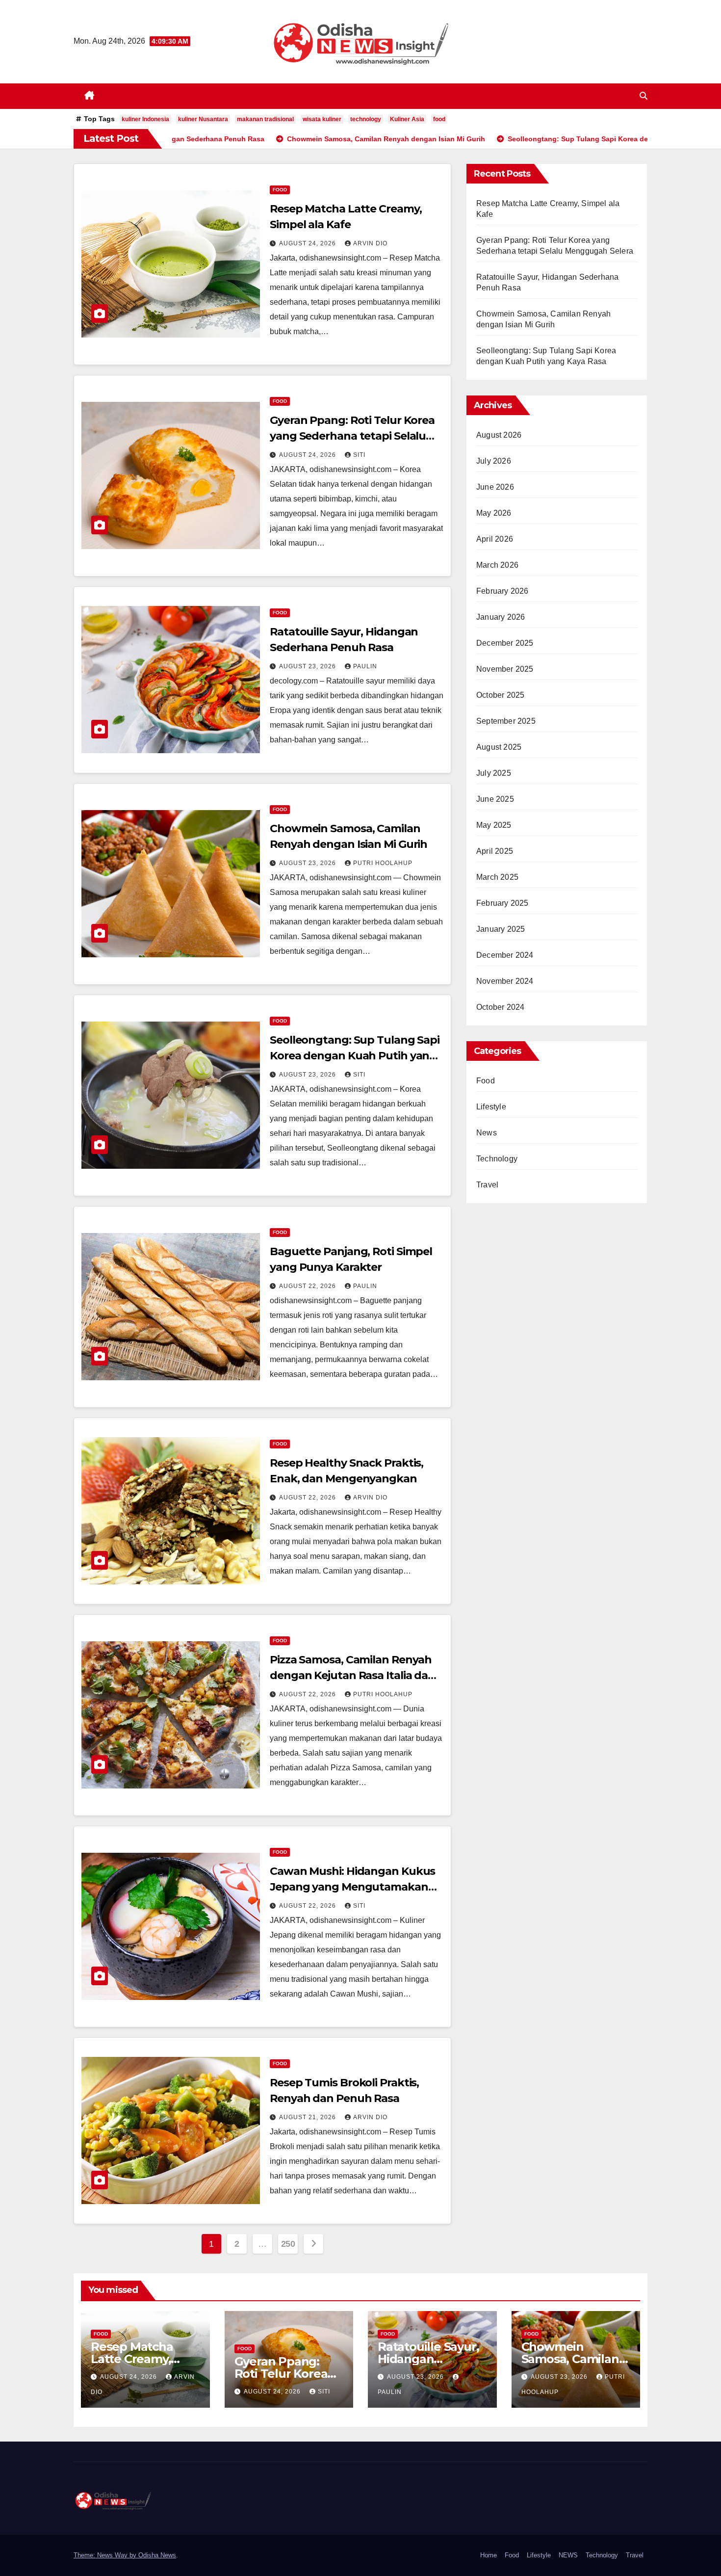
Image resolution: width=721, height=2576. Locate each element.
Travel (487, 1185)
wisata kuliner (322, 119)
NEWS (568, 2555)
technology (366, 119)
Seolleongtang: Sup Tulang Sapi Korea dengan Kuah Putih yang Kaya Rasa (355, 1056)
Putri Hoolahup (383, 863)
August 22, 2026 (309, 1286)
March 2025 (497, 877)
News (487, 1133)
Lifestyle (491, 1107)
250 (288, 2244)
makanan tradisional (265, 119)
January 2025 (501, 929)
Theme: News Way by (106, 2555)
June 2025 (495, 799)
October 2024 (500, 1007)
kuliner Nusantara (203, 119)
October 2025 (500, 695)
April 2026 (495, 539)
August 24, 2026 (309, 243)
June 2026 (495, 487)
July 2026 (494, 461)
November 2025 (505, 669)
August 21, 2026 (309, 2117)
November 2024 (505, 981)
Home (489, 2555)
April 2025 (495, 851)
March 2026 (497, 565)
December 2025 (505, 643)
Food (280, 190)
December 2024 (505, 955)
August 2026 (499, 435)
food (439, 119)
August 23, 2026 (309, 666)
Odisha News (157, 2555)
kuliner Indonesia (145, 119)
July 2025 (494, 773)
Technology (497, 1159)
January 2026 (501, 617)
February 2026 (502, 591)
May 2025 (494, 825)
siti (359, 455)
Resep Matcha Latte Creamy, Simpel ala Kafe (135, 2359)
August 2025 (499, 747)
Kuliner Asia (407, 119)
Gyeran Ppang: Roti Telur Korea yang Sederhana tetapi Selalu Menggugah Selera (352, 436)
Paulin (365, 666)
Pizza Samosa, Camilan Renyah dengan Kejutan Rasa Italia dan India (352, 1675)
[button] (644, 96)
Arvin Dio (370, 243)
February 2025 (502, 903)
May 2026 (494, 513)
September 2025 (506, 721)
